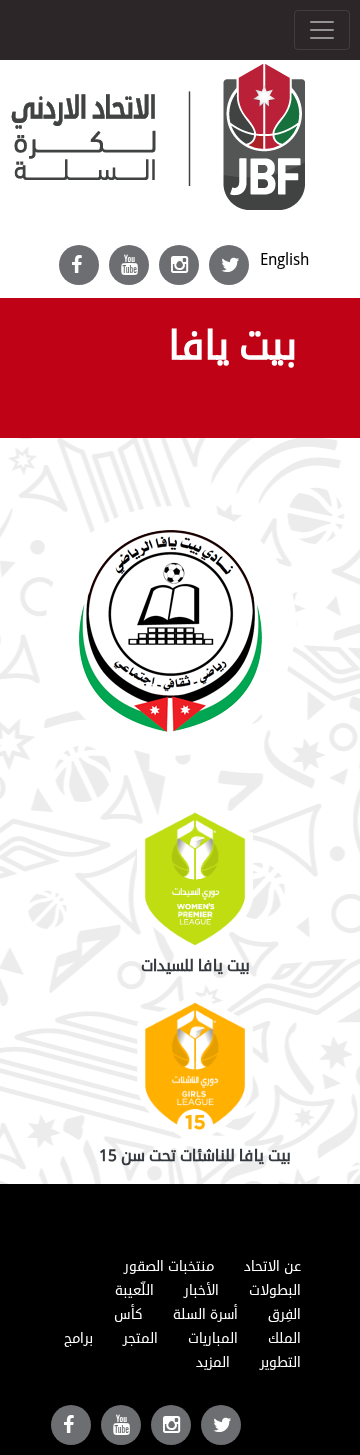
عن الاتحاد (272, 1266)
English (284, 259)
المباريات (213, 1338)
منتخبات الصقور (169, 1266)
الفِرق (284, 1314)
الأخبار (201, 1290)
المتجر (140, 1338)
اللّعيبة (134, 1290)
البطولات (275, 1290)
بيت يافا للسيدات (195, 966)
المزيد (213, 1362)
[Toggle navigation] (322, 30)
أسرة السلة (205, 1314)
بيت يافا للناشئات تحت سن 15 (195, 1156)
